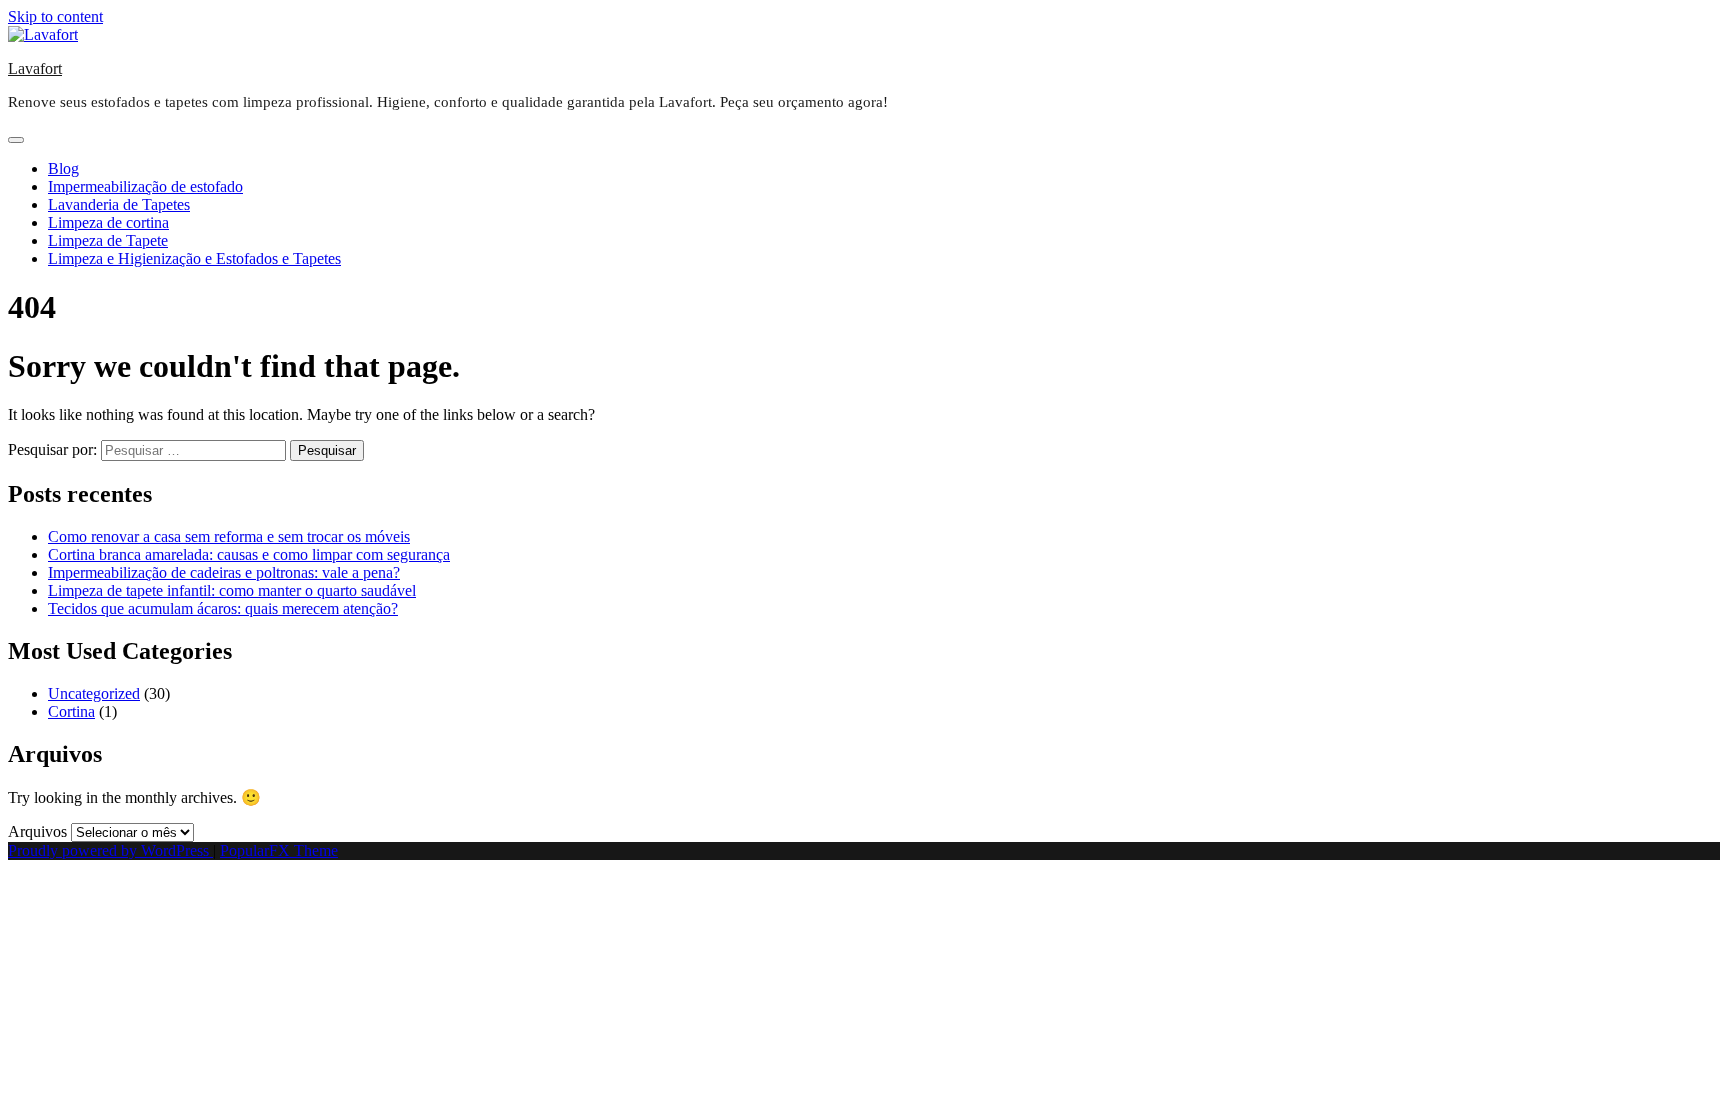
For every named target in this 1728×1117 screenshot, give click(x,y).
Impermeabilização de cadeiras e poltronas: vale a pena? (224, 572)
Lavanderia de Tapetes (119, 204)
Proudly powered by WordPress (110, 850)
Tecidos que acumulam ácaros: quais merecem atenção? (223, 608)
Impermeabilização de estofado (145, 186)
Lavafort (35, 68)
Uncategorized (94, 693)
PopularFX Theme (279, 850)
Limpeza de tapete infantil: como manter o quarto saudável (232, 590)
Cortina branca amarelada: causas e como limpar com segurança (249, 554)
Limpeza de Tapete (108, 240)
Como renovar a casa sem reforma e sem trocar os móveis (229, 536)
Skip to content (55, 16)
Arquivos (37, 831)
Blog (63, 168)
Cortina (71, 711)
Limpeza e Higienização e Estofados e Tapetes (194, 258)
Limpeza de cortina (108, 222)
